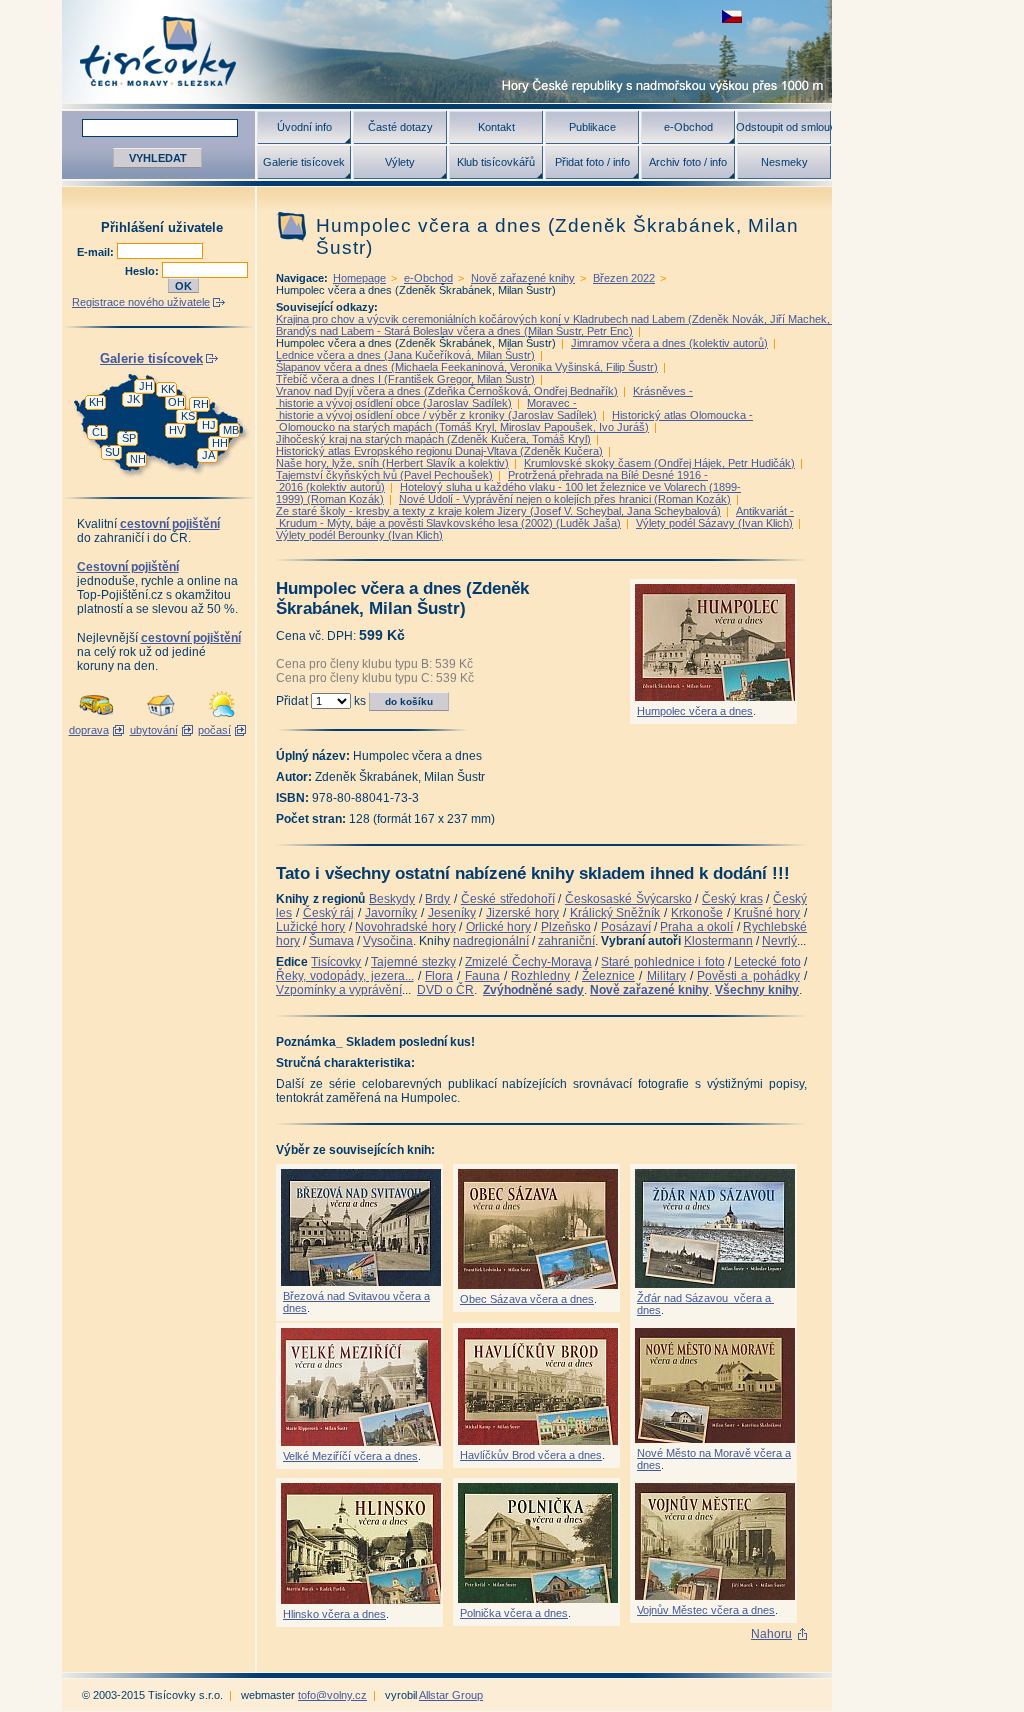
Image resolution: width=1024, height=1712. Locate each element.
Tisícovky (336, 962)
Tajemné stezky (413, 962)
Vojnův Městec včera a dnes (706, 1610)
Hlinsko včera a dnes (334, 1614)
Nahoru (771, 1634)
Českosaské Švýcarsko (628, 899)
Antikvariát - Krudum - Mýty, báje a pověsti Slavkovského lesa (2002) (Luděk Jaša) (535, 517)
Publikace (592, 127)
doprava (89, 730)
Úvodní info (304, 127)
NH (138, 459)
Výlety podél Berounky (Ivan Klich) (359, 535)
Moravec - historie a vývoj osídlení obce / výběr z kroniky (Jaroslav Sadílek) (436, 409)
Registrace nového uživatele (141, 302)
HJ (209, 425)
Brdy (437, 899)
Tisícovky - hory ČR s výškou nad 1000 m (447, 51)
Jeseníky (452, 913)
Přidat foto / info (592, 162)
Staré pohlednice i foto (662, 962)
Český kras (732, 899)
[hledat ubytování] (161, 718)
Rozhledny (540, 976)
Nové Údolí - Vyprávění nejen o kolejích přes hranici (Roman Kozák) (565, 499)
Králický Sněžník (615, 913)
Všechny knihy (757, 990)
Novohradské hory (405, 927)
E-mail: (97, 252)
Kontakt (496, 127)
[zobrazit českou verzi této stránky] (732, 16)
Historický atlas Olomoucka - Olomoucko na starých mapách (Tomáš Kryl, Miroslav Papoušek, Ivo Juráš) (514, 421)
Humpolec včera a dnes (695, 711)
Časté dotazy (400, 127)
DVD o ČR (445, 990)
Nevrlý (779, 941)
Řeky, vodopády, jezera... (345, 976)
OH (176, 402)
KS (188, 416)
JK (133, 399)
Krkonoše (697, 913)
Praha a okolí (696, 927)
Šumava (331, 941)
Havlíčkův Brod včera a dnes (531, 1455)
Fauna (482, 976)
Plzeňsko (566, 927)
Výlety (400, 162)
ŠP (129, 438)
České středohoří (508, 899)
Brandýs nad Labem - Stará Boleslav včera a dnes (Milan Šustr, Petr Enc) (454, 331)
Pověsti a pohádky (748, 976)
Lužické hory (310, 927)
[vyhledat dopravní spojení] (96, 718)
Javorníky (391, 913)
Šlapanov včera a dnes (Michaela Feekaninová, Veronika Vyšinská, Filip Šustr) (467, 367)
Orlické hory (498, 927)
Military (666, 976)
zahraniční (566, 941)
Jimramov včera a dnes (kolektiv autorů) (669, 343)
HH (220, 443)
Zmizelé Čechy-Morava (528, 962)
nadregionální (491, 941)
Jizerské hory (522, 913)
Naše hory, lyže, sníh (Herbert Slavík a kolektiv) (392, 463)
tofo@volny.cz (332, 1695)
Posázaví (626, 927)
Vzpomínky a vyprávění (339, 990)
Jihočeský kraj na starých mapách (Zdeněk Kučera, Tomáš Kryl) (433, 439)
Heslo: (143, 271)
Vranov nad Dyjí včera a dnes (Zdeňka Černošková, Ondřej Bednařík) (447, 391)
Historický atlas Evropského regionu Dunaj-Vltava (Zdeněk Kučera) (439, 451)
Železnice (608, 976)
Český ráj (329, 913)
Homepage (359, 278)
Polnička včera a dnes (514, 1613)
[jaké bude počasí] (222, 718)
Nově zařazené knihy (523, 278)
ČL (99, 432)
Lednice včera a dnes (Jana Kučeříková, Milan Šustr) (405, 355)
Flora (439, 976)
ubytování (154, 730)
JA (208, 455)
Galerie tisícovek (304, 162)
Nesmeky (784, 162)
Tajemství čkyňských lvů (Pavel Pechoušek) (384, 475)
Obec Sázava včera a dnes (527, 1299)
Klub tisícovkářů (496, 162)
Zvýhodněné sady (533, 990)
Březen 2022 (624, 278)
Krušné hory (767, 913)
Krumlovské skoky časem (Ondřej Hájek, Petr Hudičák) (659, 463)
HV (176, 430)
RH (201, 404)
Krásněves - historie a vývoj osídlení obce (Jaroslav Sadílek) (484, 397)
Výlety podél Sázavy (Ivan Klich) (714, 523)
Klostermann (718, 941)
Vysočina (388, 941)
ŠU (112, 452)
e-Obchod (688, 127)
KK (168, 389)
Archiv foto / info (688, 162)
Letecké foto (767, 962)
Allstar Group (451, 1695)
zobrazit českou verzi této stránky (732, 16)
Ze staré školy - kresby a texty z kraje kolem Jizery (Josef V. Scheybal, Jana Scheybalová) (498, 511)
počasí (214, 730)
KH (96, 402)
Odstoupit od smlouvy (784, 127)
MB (231, 430)
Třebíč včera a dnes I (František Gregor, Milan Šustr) (405, 379)
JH (146, 386)
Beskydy (392, 899)
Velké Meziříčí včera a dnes (350, 1456)
